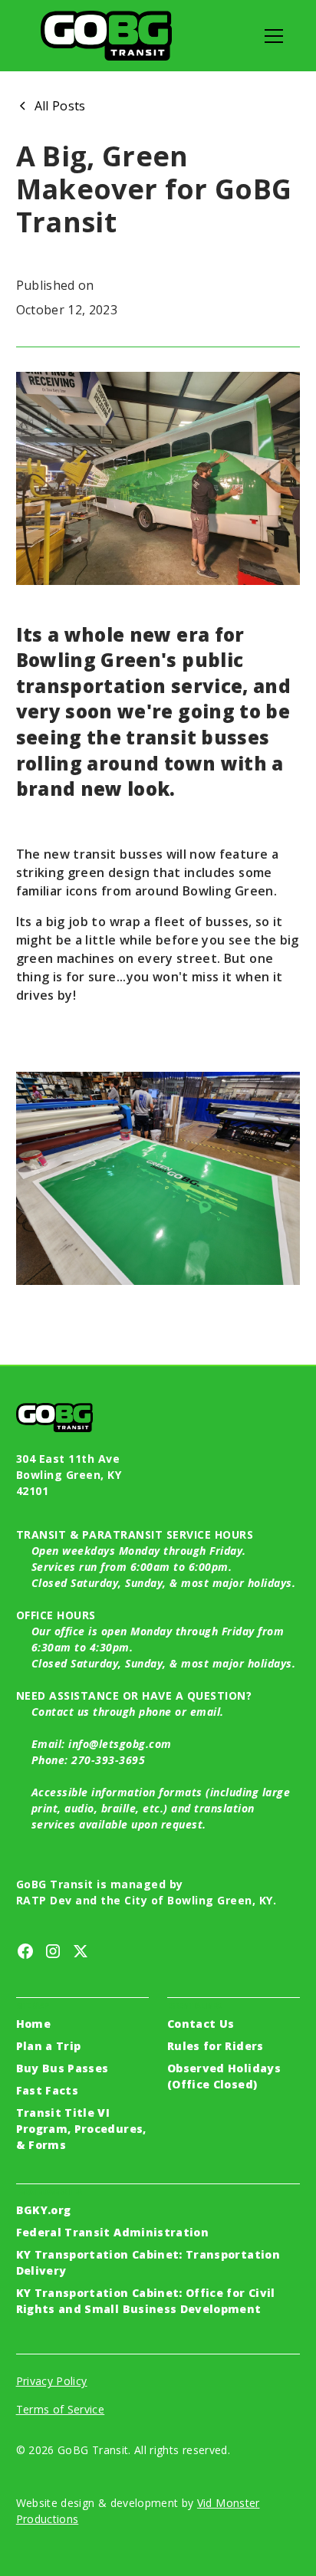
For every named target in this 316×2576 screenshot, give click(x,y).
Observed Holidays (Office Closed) (224, 2076)
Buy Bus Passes (63, 2068)
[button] (271, 36)
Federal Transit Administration (113, 2232)
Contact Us (201, 2024)
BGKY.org (44, 2210)
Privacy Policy (52, 2381)
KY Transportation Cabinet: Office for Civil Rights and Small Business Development (146, 2301)
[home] (106, 36)
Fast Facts (48, 2090)
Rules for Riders (216, 2046)
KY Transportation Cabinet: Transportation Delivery (148, 2262)
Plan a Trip (49, 2046)
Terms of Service (61, 2409)
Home (33, 2024)
